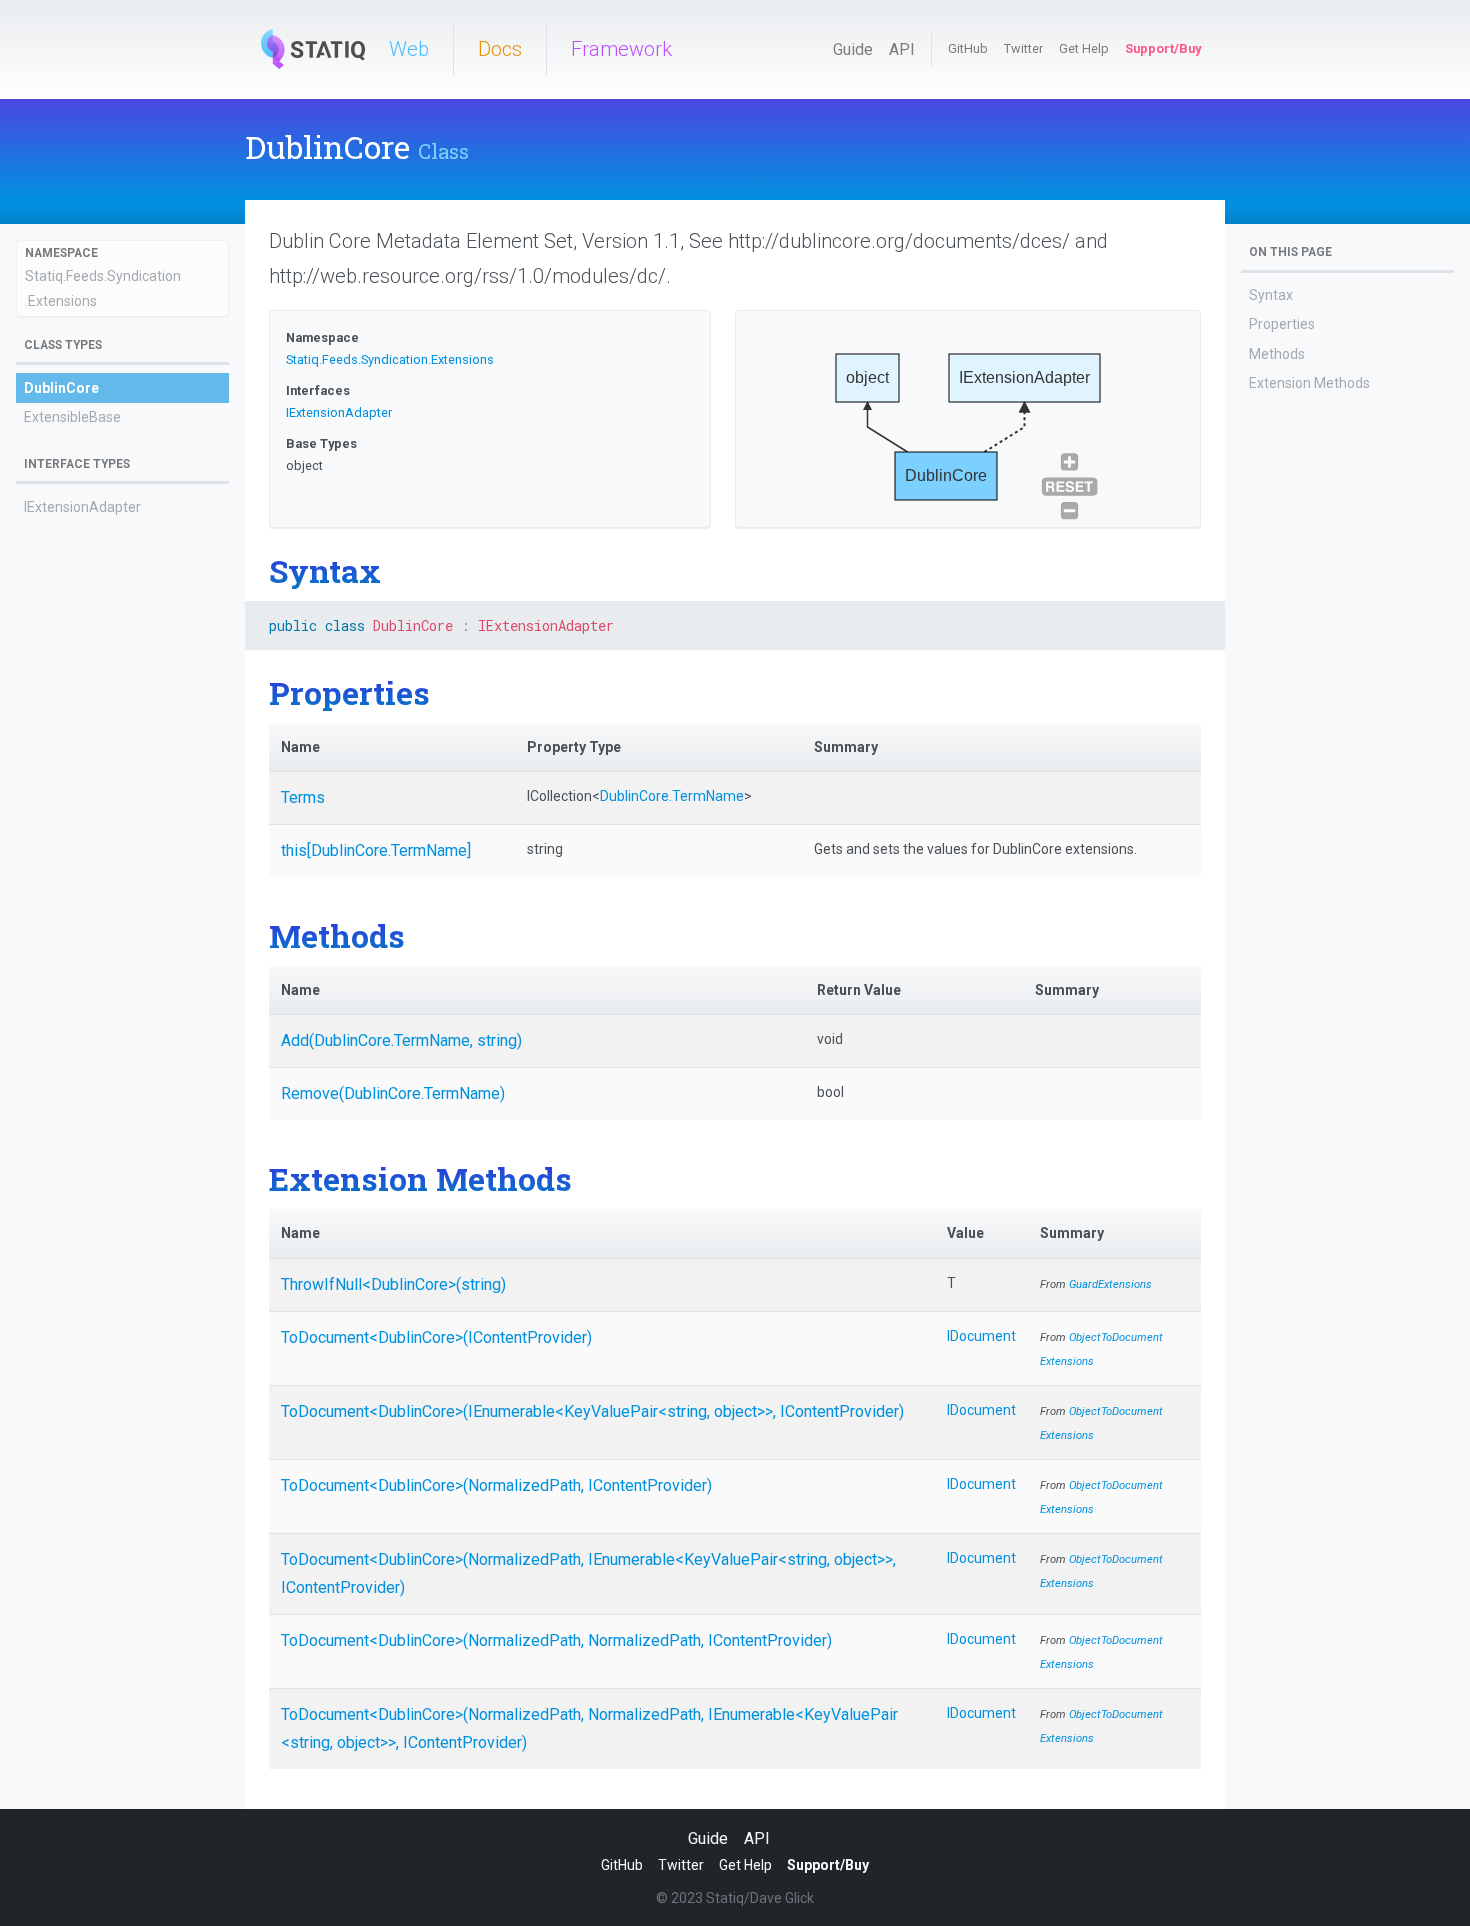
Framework (621, 49)
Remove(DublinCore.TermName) (393, 1093)
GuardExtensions (1110, 1284)
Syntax (1271, 295)
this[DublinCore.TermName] (376, 850)
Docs (500, 49)
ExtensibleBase (72, 417)
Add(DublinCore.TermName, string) (401, 1040)
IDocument (981, 1336)
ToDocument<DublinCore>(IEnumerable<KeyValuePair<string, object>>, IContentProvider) (592, 1411)
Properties (1282, 324)
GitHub (968, 48)
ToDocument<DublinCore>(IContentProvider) (436, 1337)
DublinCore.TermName (672, 796)
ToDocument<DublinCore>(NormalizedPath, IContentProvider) (496, 1485)
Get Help (1084, 48)
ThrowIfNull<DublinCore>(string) (393, 1284)
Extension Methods (1309, 383)
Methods (1277, 354)
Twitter (1023, 48)
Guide (853, 49)
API (902, 49)
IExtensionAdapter (82, 507)
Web (409, 49)
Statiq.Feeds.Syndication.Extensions (390, 359)
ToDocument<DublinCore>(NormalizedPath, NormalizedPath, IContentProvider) (556, 1640)
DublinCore (61, 388)
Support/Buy (1163, 48)
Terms (303, 797)
